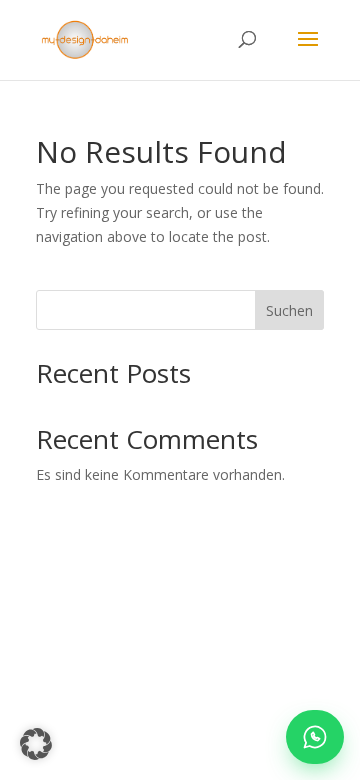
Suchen (289, 310)
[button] (36, 744)
